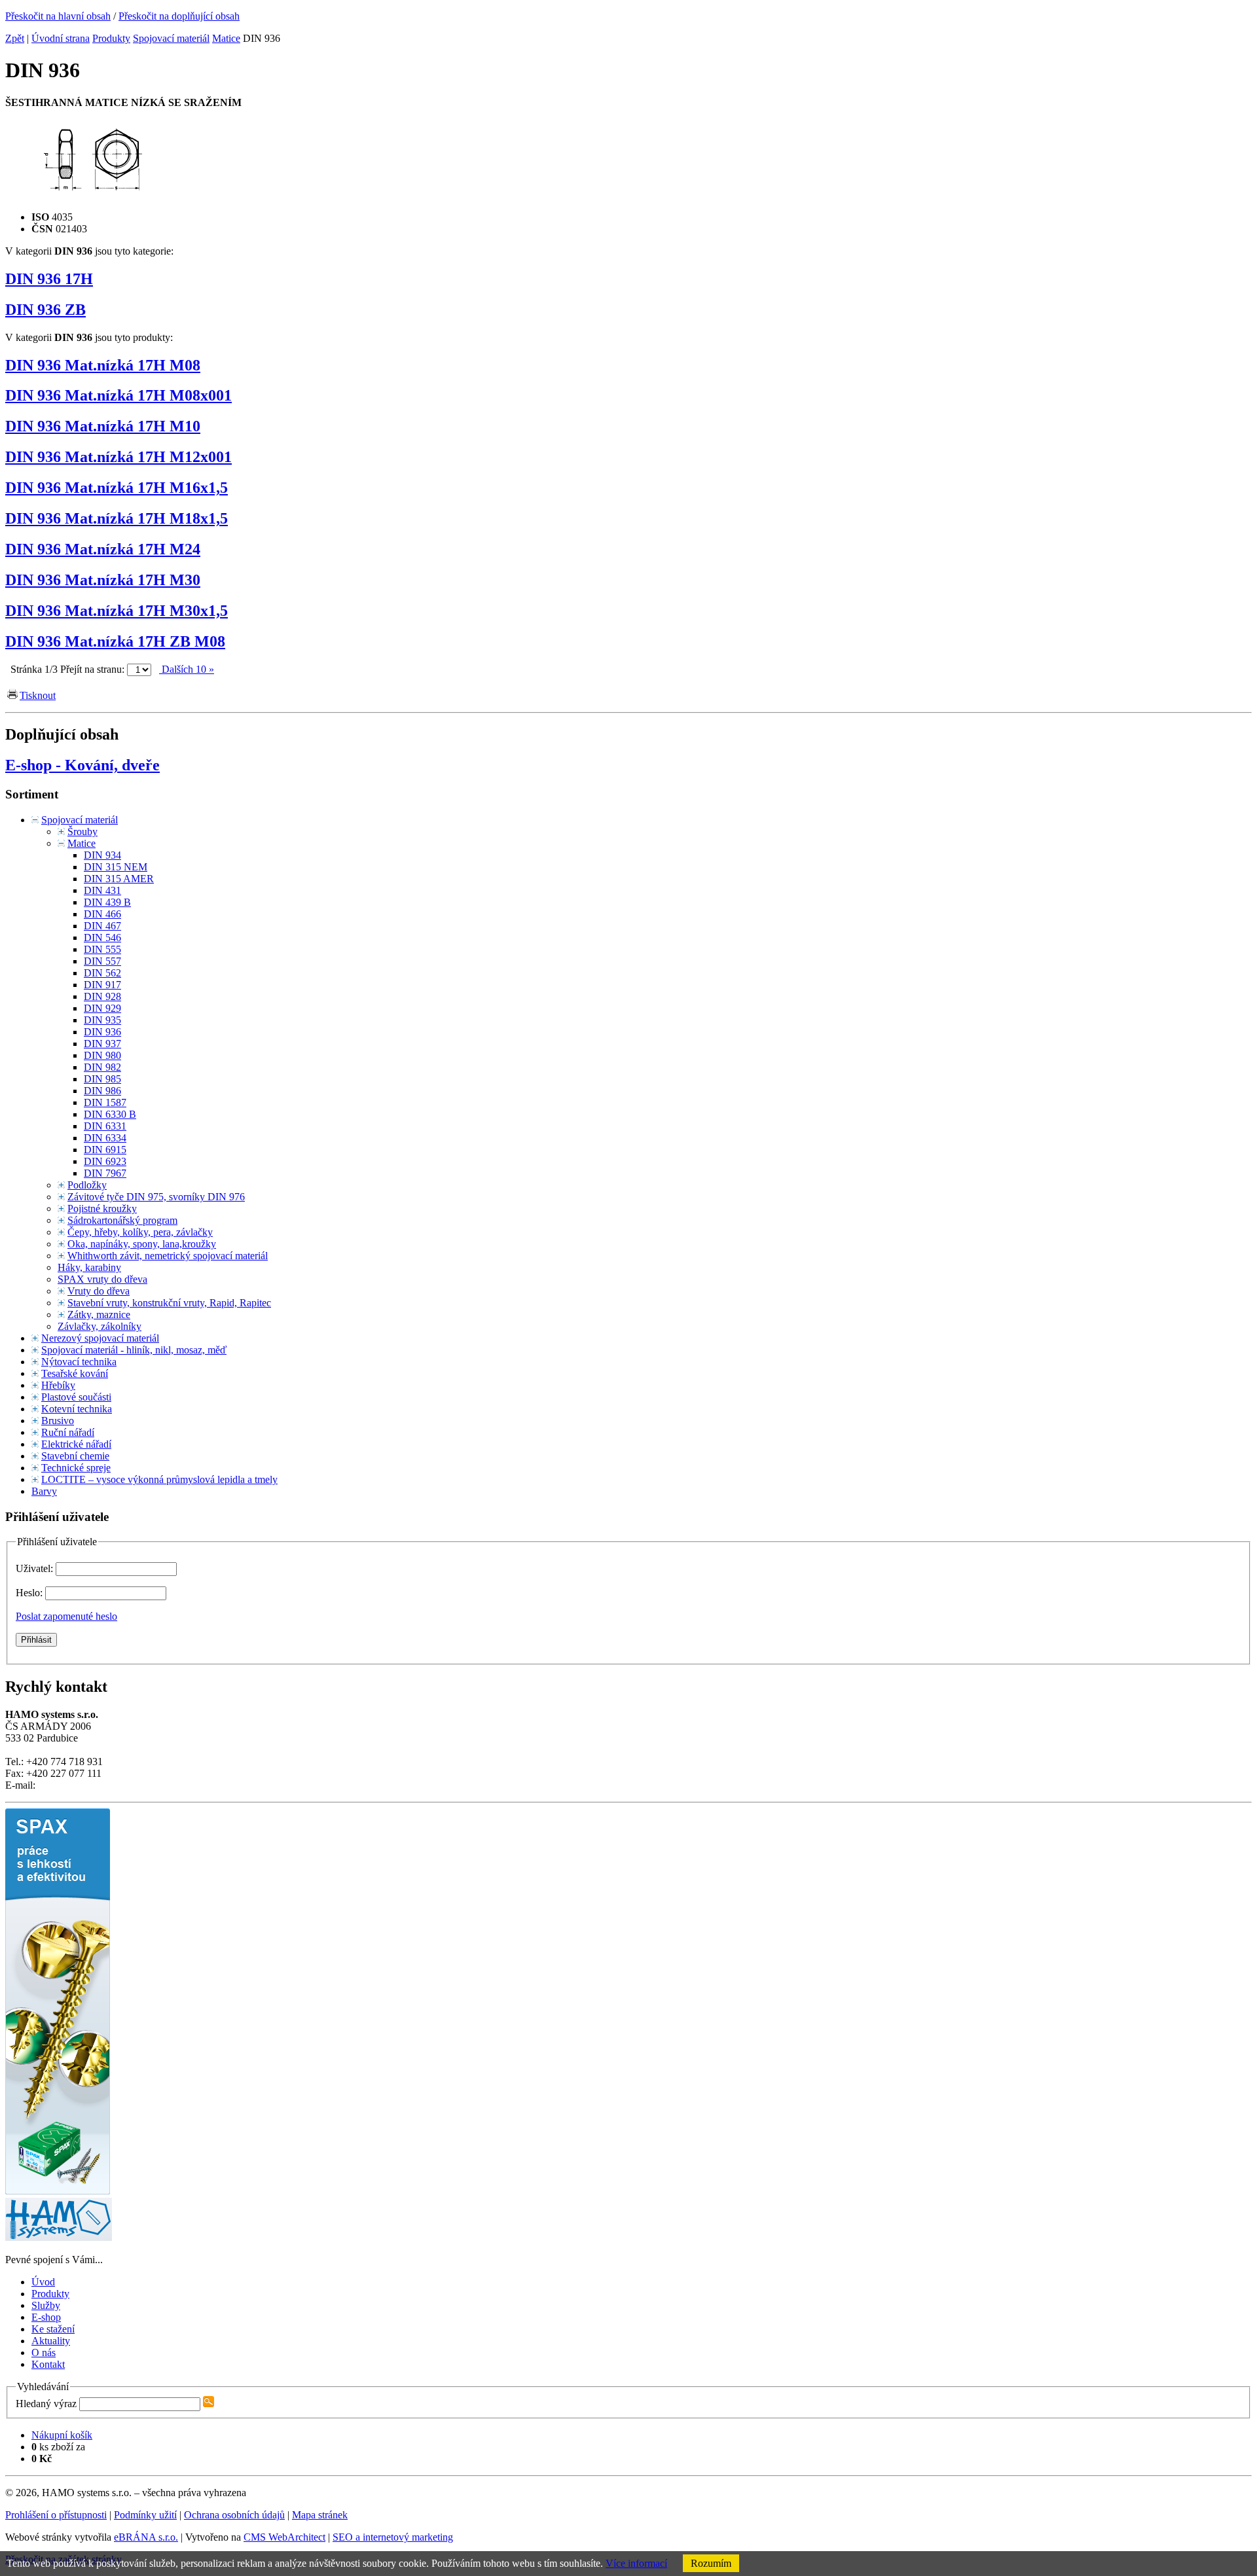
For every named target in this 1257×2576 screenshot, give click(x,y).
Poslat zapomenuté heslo (66, 1616)
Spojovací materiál (171, 38)
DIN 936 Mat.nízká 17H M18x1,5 (117, 518)
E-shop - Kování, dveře (82, 765)
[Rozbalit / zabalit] (35, 820)
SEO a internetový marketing (393, 2537)
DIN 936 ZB (46, 310)
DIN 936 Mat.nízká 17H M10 (103, 426)
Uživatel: (36, 1568)
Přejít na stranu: (92, 669)
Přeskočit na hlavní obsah (58, 16)
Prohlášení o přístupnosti (56, 2515)
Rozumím (711, 2563)
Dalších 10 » (187, 669)
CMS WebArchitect (284, 2537)
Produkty (111, 38)
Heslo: (30, 1593)
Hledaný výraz (46, 2404)
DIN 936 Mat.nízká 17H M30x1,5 (117, 611)
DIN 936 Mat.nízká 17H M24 (103, 549)
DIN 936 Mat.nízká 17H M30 (103, 580)
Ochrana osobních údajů (234, 2515)
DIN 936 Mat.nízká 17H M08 (103, 365)
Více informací (636, 2563)
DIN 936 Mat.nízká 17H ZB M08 (115, 641)
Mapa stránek (320, 2515)
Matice (226, 38)
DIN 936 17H (49, 279)
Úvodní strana (61, 38)
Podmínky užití (145, 2515)
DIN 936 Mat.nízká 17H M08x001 (118, 395)
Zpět (15, 38)
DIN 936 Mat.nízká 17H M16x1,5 (117, 488)
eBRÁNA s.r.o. (146, 2537)
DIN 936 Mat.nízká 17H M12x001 (118, 457)
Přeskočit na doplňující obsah (179, 16)
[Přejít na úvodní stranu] (59, 2237)
